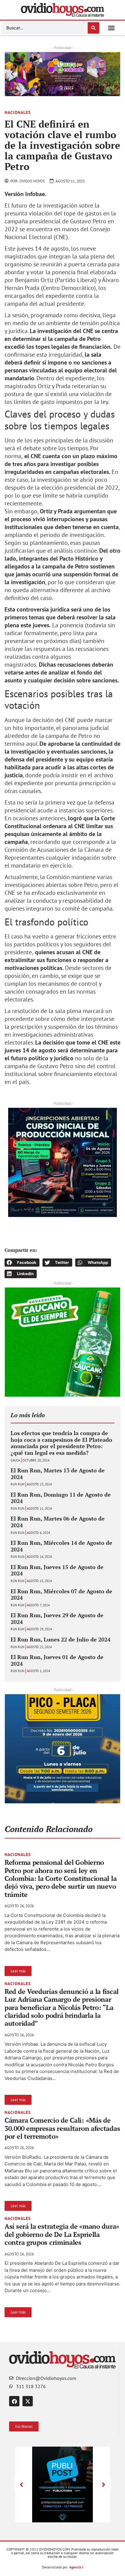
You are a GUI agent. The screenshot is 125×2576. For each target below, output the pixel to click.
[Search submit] (93, 28)
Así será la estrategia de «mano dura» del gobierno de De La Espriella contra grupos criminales (62, 2234)
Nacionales (18, 112)
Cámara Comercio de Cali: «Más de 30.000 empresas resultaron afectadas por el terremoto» (62, 2128)
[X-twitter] (28, 2401)
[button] (111, 28)
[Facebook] (14, 2401)
